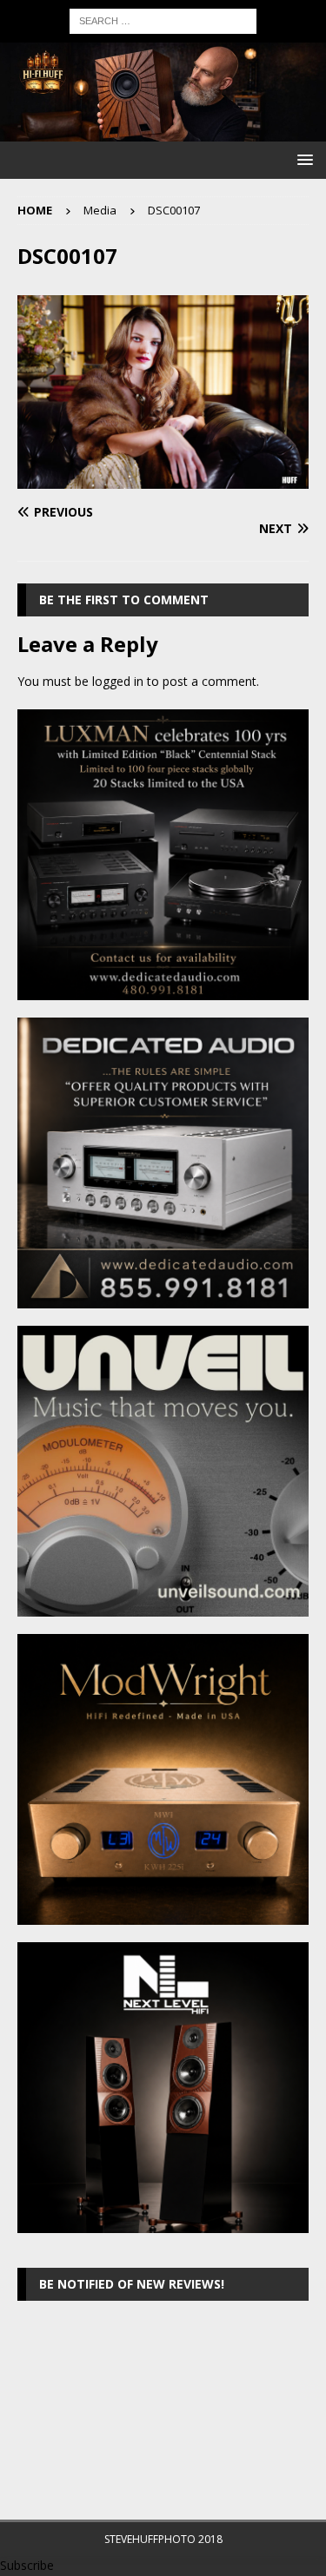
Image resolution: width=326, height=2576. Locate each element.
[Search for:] (163, 20)
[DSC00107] (163, 479)
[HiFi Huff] (163, 131)
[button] (302, 159)
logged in (118, 681)
